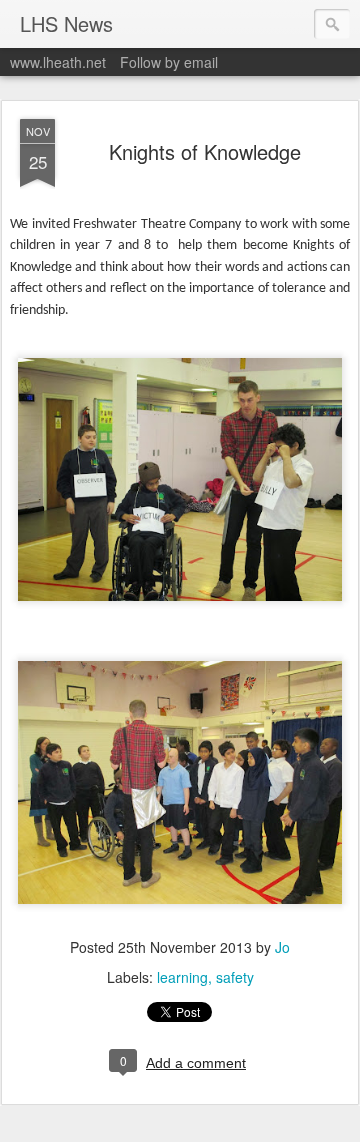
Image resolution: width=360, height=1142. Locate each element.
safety (235, 977)
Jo (282, 947)
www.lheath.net (58, 62)
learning (182, 977)
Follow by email (169, 62)
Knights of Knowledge (205, 151)
